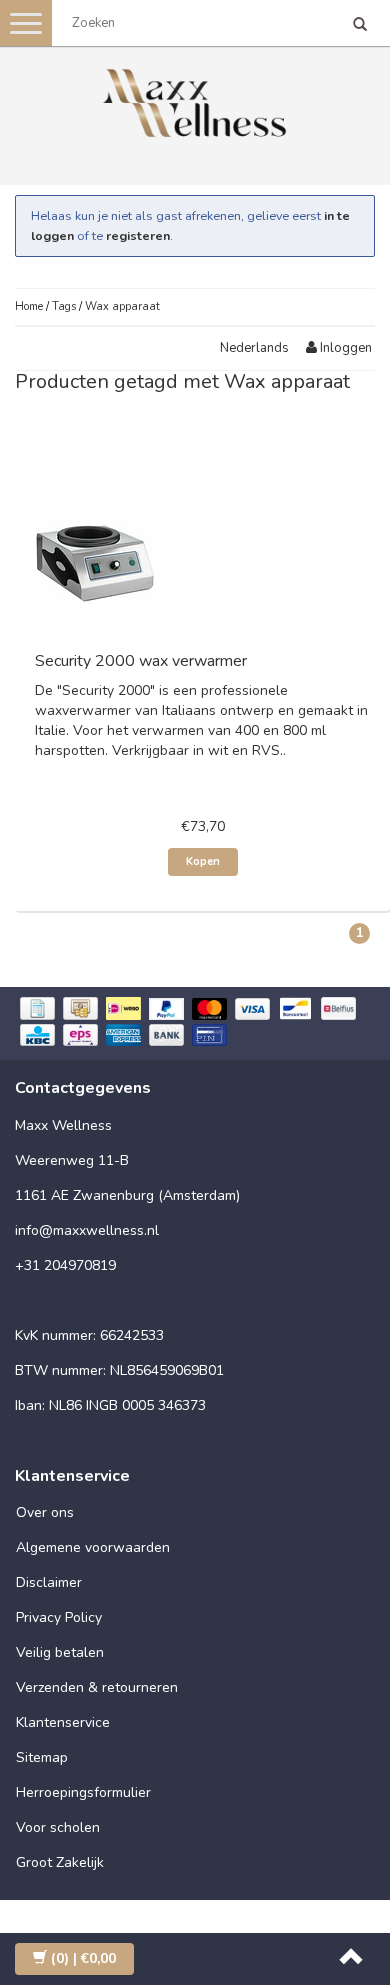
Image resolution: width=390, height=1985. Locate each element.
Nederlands (254, 348)
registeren (138, 235)
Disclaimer (49, 1582)
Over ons (45, 1512)
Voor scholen (58, 1827)
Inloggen (344, 348)
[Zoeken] (360, 26)
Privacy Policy (59, 1617)
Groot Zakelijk (60, 1862)
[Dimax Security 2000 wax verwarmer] (95, 552)
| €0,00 (83, 1958)
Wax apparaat (122, 306)
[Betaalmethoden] (195, 1023)
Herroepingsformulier (83, 1792)
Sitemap (42, 1757)
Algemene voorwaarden (93, 1547)
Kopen (203, 861)
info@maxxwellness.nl (87, 1230)
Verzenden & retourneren (97, 1687)
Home (29, 306)
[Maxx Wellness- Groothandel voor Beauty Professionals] (195, 99)
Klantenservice (63, 1722)
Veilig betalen (60, 1652)
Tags (64, 306)
